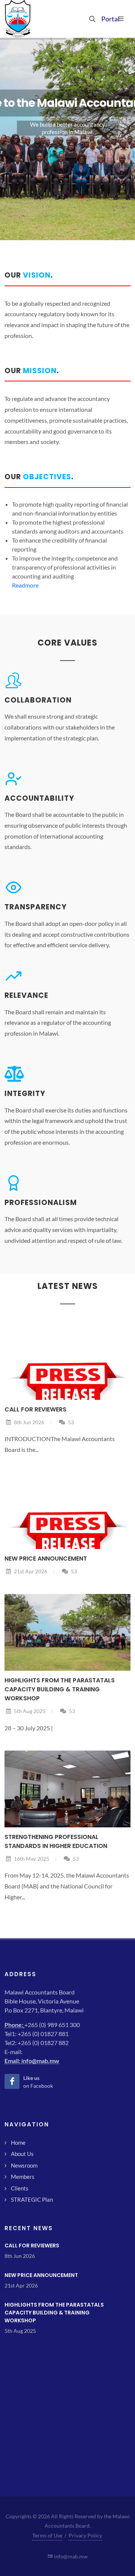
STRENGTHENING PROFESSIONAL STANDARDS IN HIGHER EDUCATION (56, 1841)
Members (23, 2177)
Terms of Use (47, 2535)
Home (18, 2142)
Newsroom (24, 2165)
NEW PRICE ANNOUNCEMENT (46, 1559)
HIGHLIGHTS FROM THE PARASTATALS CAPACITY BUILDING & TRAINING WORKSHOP (60, 1689)
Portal (105, 19)
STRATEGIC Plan (32, 2199)
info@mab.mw (40, 2061)
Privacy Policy (85, 2535)
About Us (22, 2154)
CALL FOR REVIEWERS (35, 1409)
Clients (20, 2188)
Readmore (25, 585)
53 (70, 1422)
